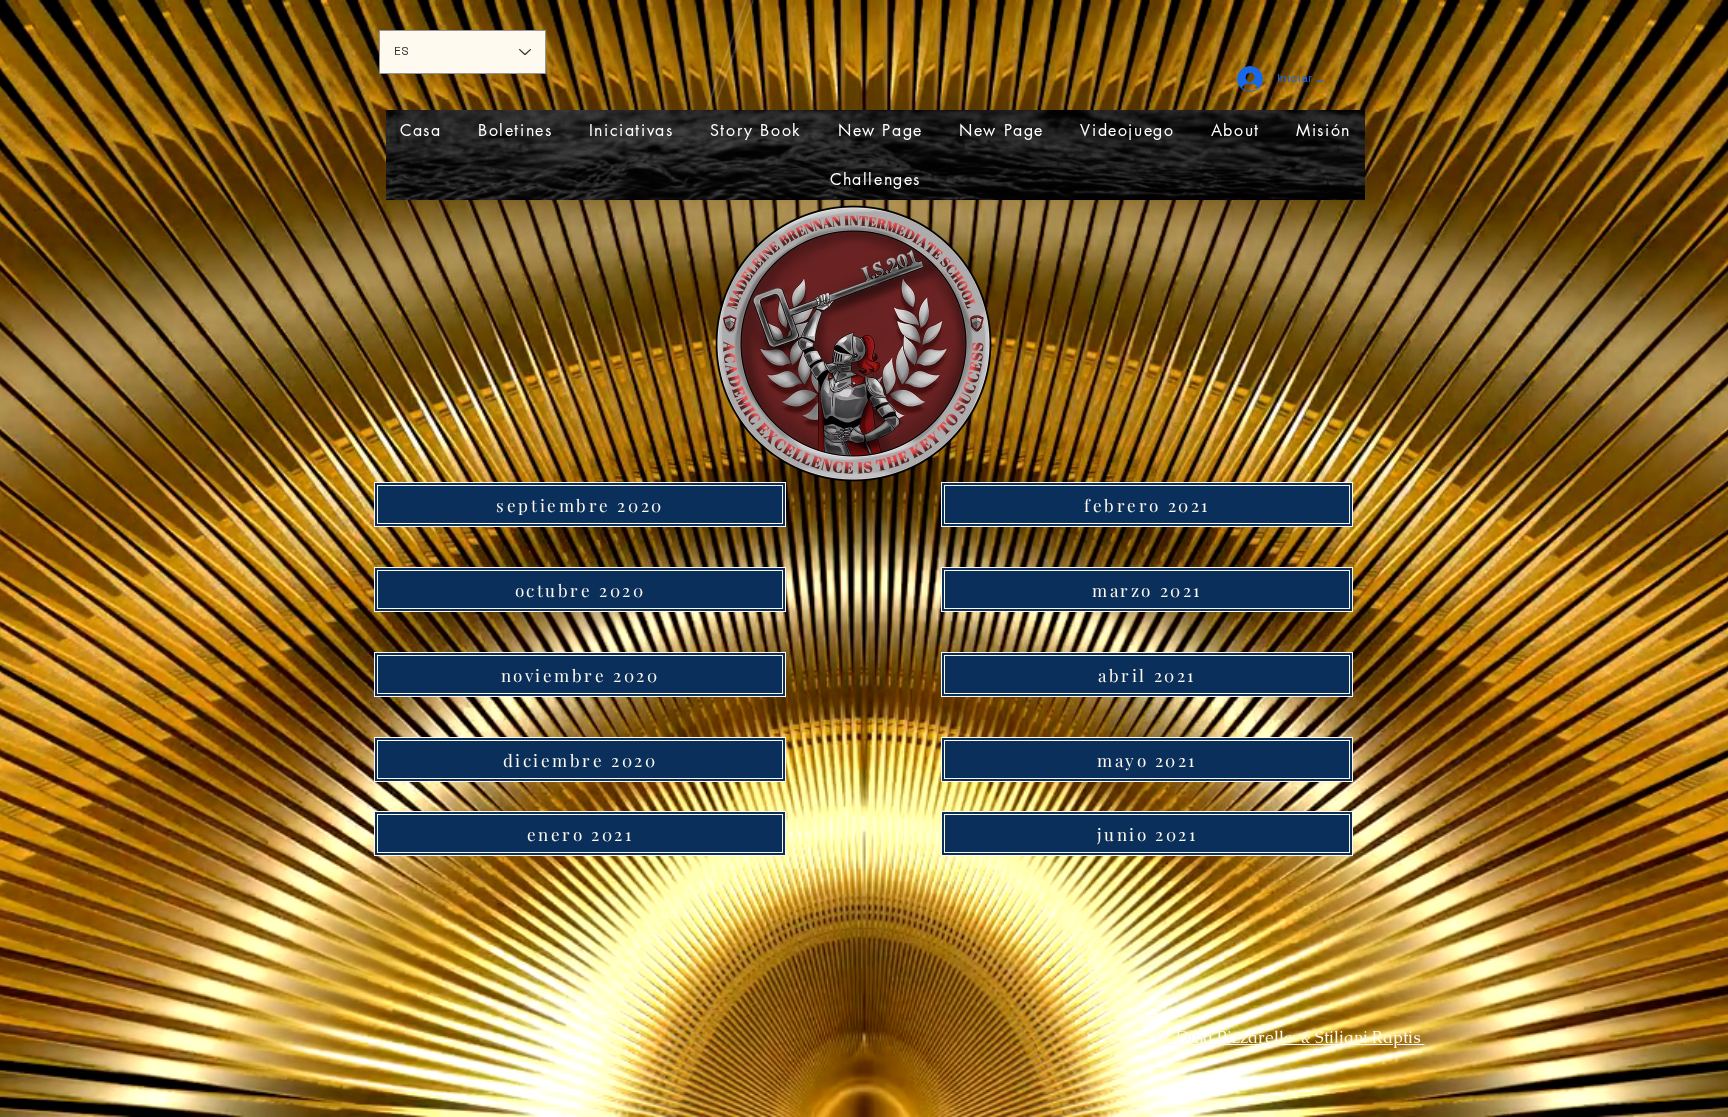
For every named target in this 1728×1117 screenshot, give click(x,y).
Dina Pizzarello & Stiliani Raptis (1300, 1037)
